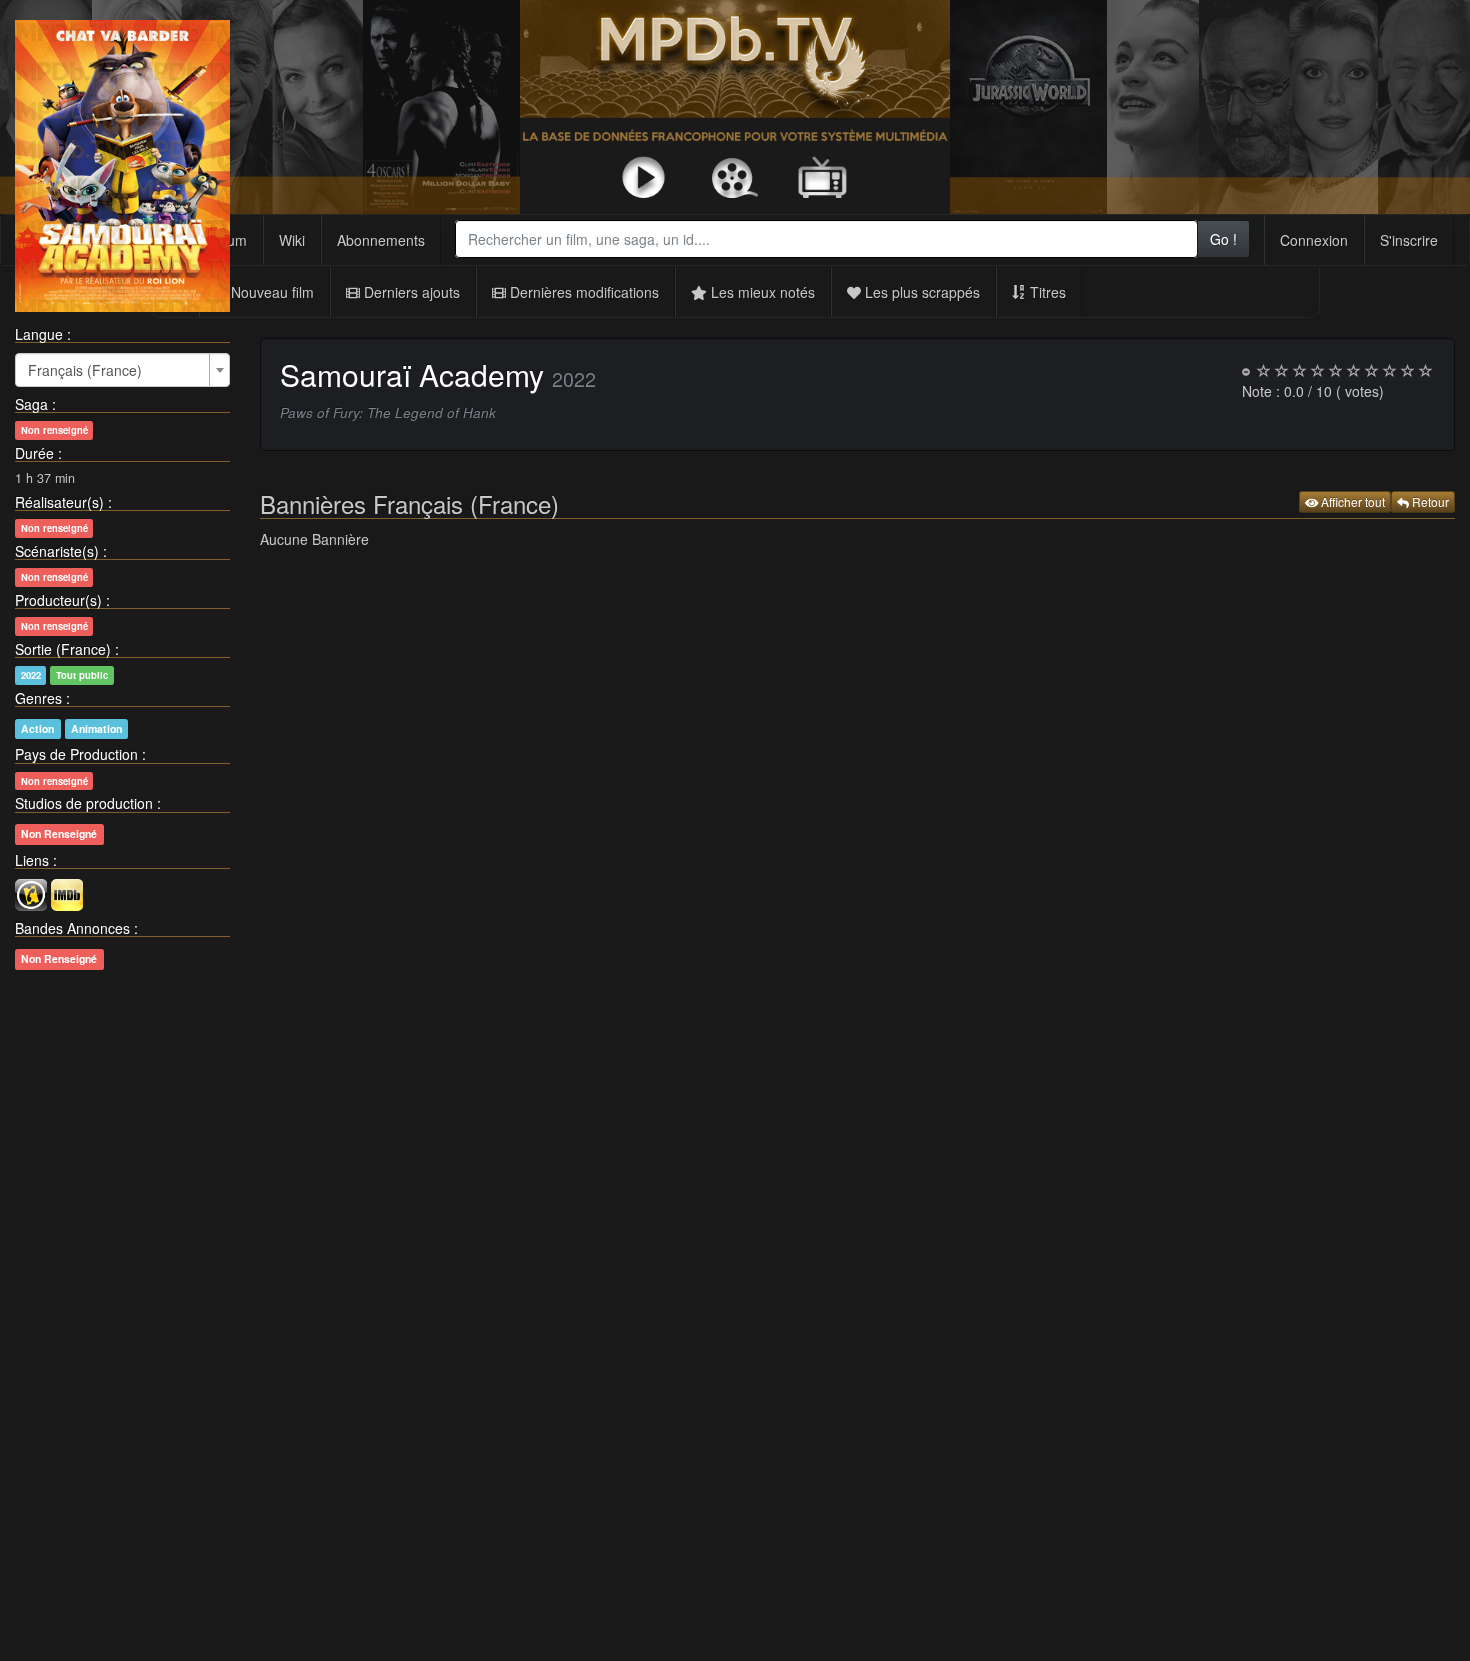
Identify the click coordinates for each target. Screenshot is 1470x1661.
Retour (1429, 501)
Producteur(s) (58, 600)
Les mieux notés (761, 292)
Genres (38, 698)
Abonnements (381, 240)
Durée (34, 453)
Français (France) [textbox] (85, 370)
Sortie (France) (63, 649)
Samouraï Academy (416, 374)
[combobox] (826, 239)
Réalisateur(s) (59, 502)
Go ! (1223, 239)
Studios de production (84, 803)
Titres (1046, 292)
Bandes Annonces (72, 928)
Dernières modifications (582, 292)
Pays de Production (76, 754)
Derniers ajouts (410, 292)
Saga (31, 404)
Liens (32, 860)
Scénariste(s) (57, 551)
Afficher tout (1351, 501)
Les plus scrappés (920, 292)
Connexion (1314, 240)
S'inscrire (1409, 240)
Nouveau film (270, 292)
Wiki (292, 240)
